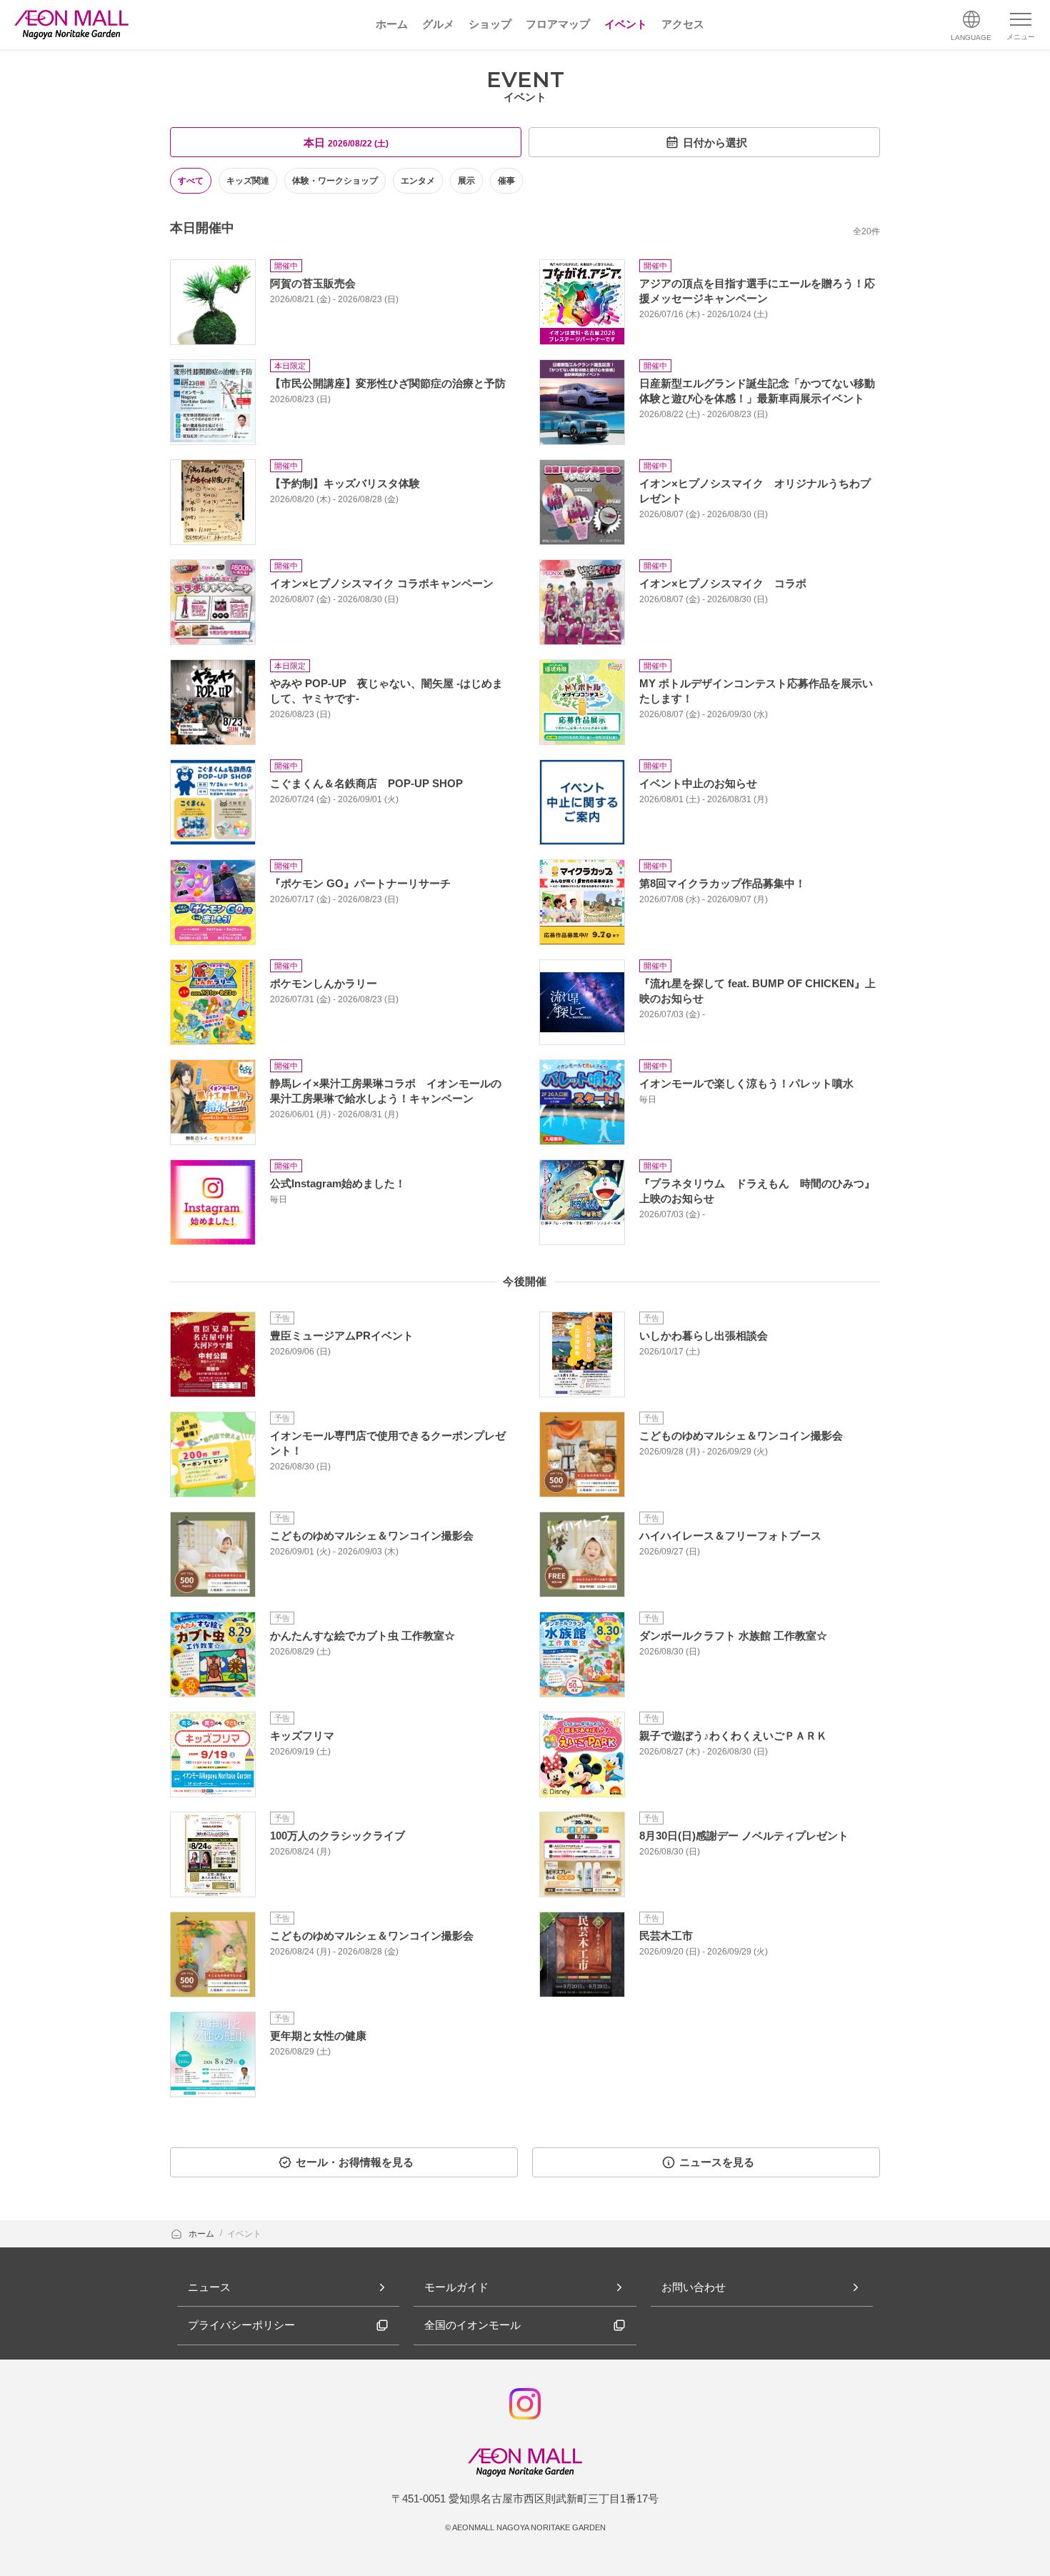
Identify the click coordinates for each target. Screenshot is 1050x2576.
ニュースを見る (717, 2162)
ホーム (202, 2234)
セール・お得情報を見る (355, 2162)
